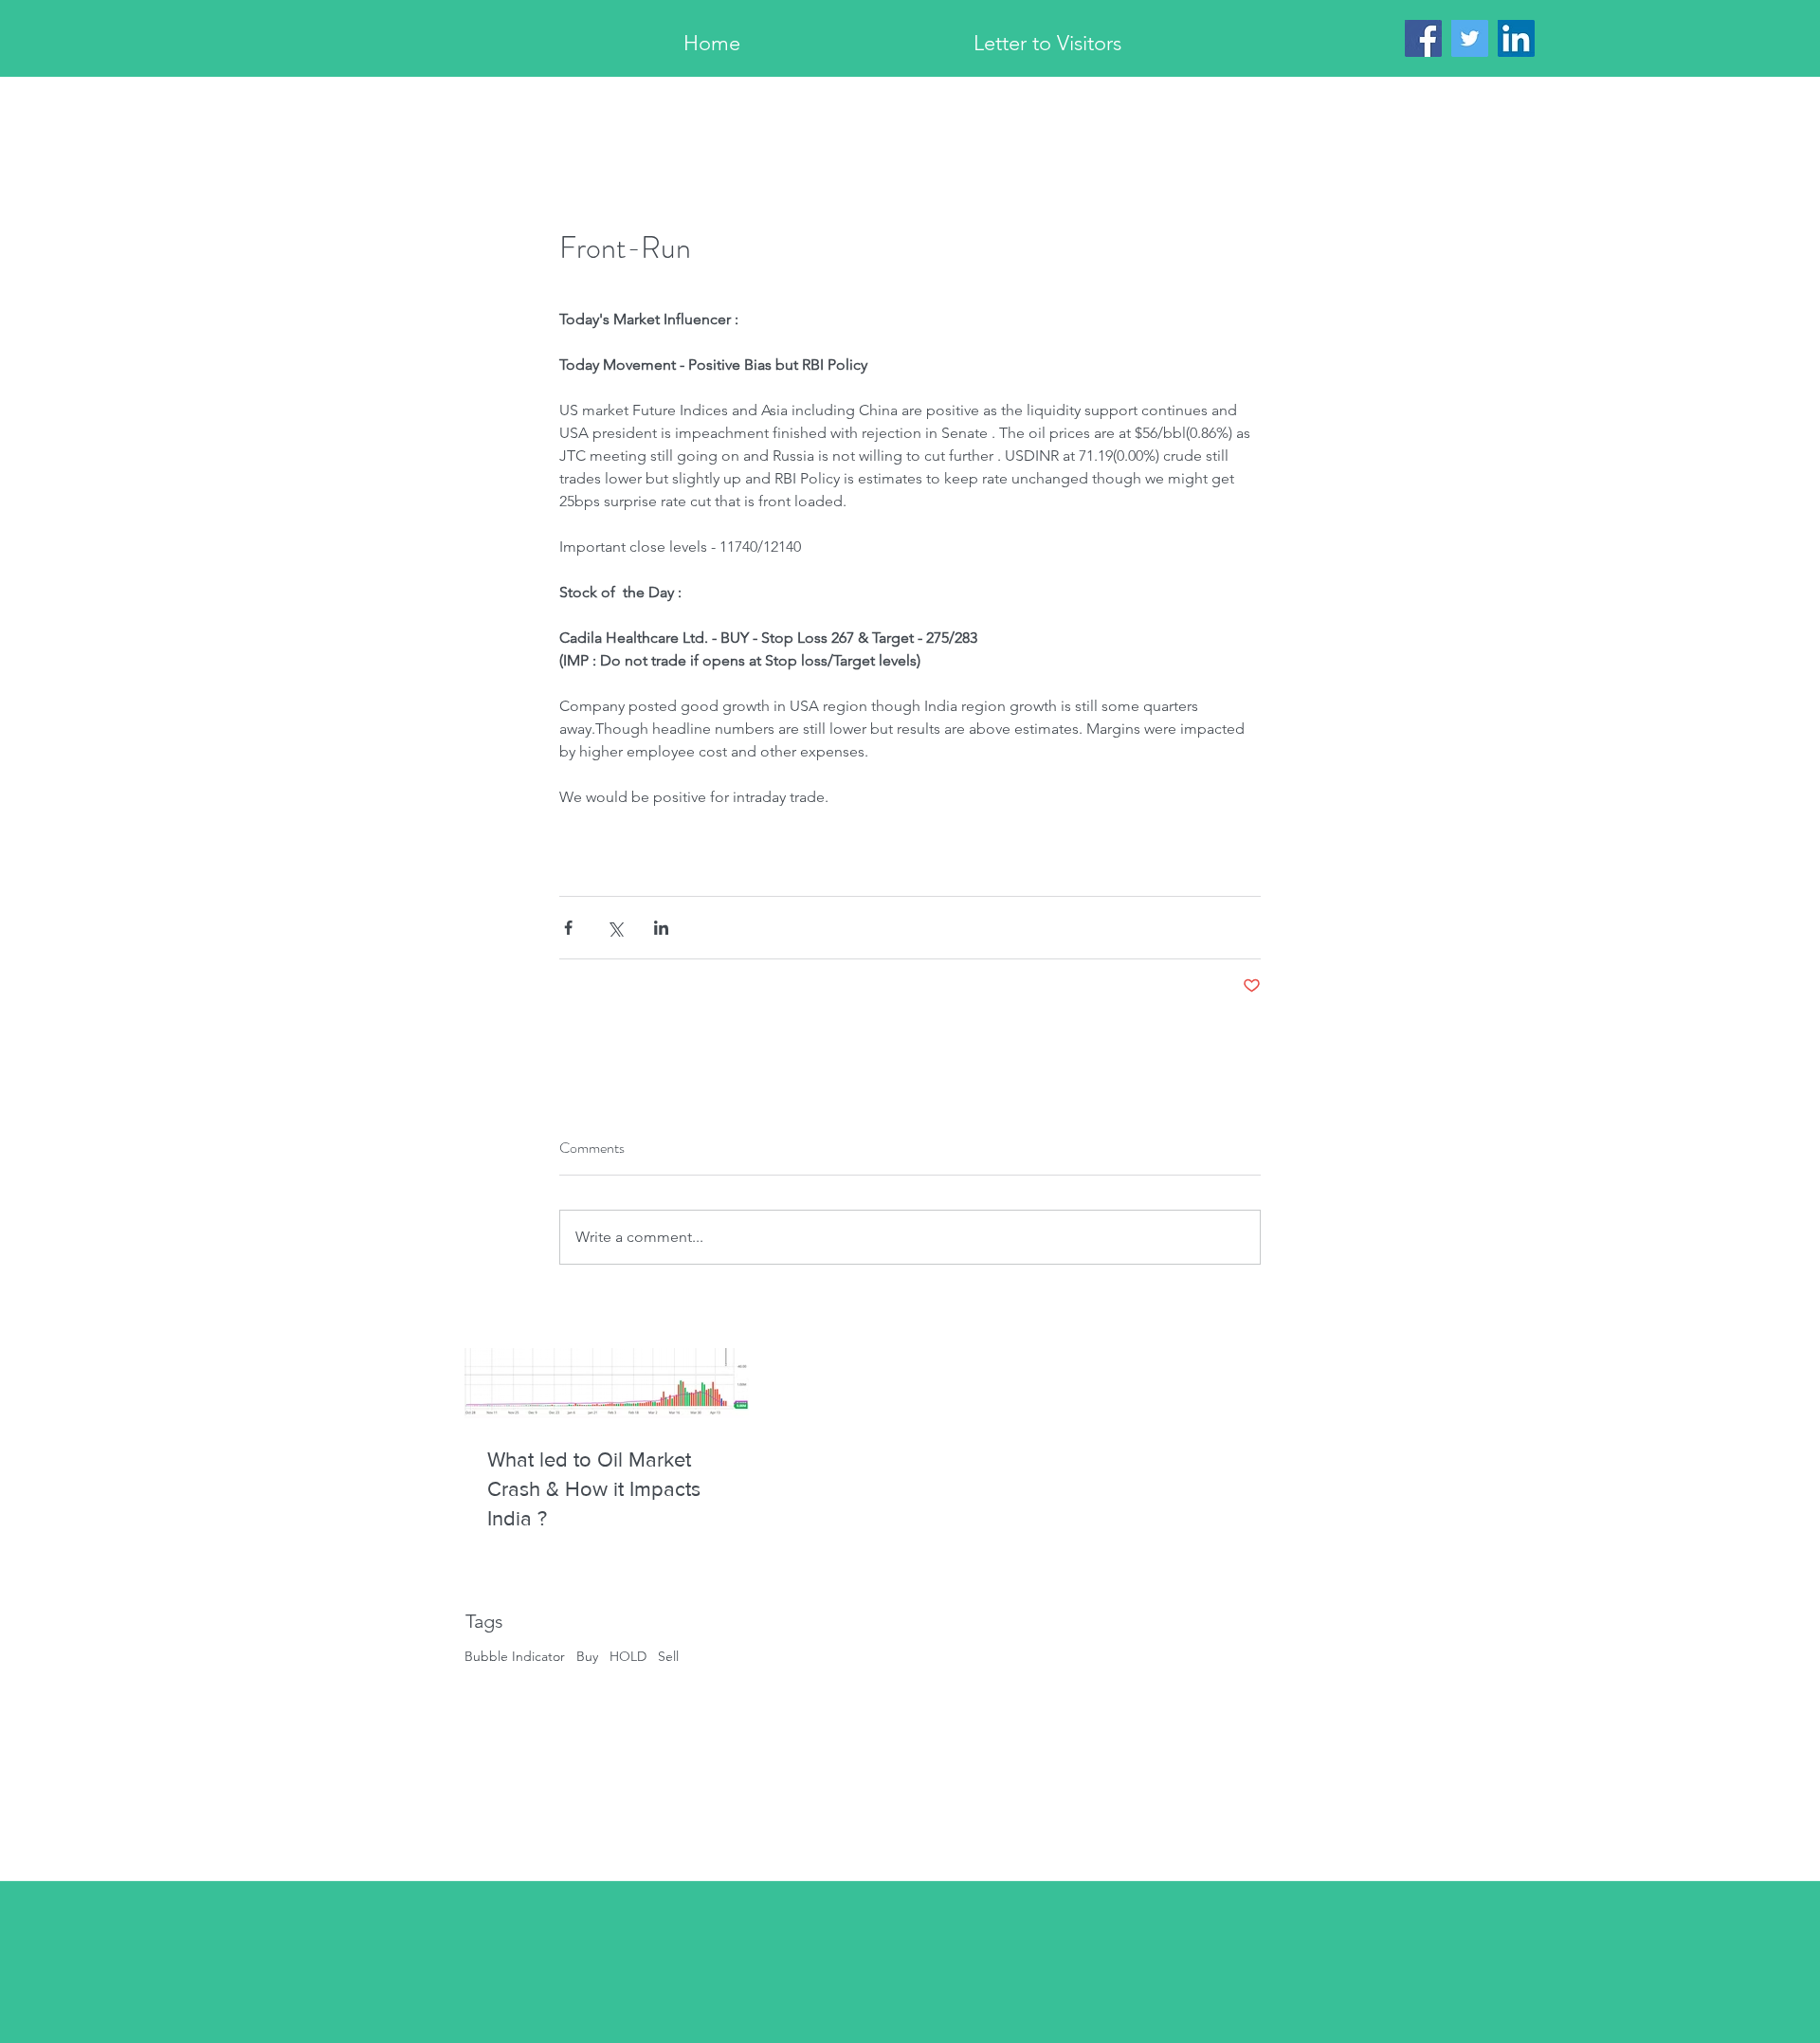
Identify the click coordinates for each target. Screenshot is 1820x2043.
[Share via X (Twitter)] (615, 928)
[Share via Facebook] (568, 928)
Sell (668, 1656)
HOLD (628, 1656)
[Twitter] (1470, 38)
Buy (587, 1656)
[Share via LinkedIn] (661, 928)
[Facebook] (1423, 38)
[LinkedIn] (1516, 38)
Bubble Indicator (515, 1656)
